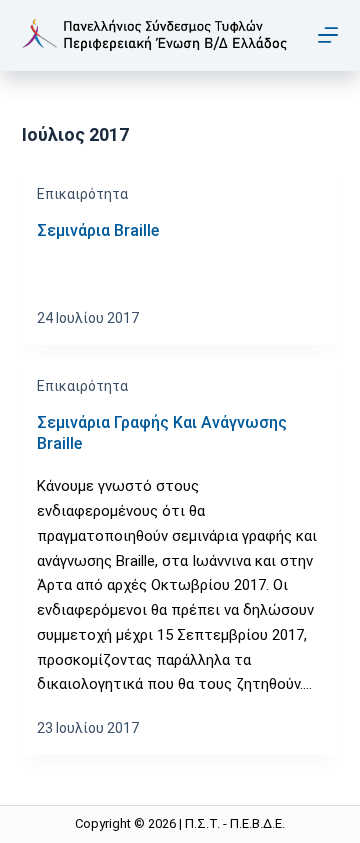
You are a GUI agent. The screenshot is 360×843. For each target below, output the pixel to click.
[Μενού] (328, 35)
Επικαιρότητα (82, 194)
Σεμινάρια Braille (98, 230)
